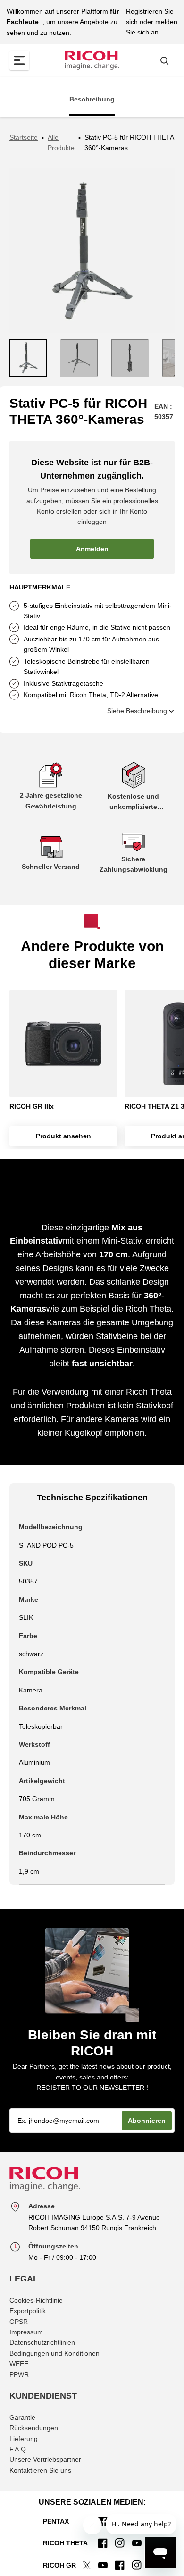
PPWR (19, 2374)
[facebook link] (103, 2543)
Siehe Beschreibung (137, 711)
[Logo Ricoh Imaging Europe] (92, 60)
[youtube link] (137, 2543)
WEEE (19, 2364)
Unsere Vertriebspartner (45, 2459)
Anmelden (92, 549)
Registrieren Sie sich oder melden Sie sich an (152, 22)
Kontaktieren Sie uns (40, 2470)
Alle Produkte (61, 143)
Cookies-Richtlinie (36, 2300)
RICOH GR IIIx (32, 1106)
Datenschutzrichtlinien (42, 2342)
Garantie (22, 2417)
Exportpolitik (28, 2311)
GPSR (19, 2322)
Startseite (24, 137)
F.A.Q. (19, 2449)
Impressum (26, 2332)
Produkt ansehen (63, 1136)
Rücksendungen (34, 2428)
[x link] (86, 2565)
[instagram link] (120, 2543)
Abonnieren (147, 2121)
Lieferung (24, 2439)
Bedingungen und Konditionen (54, 2353)
